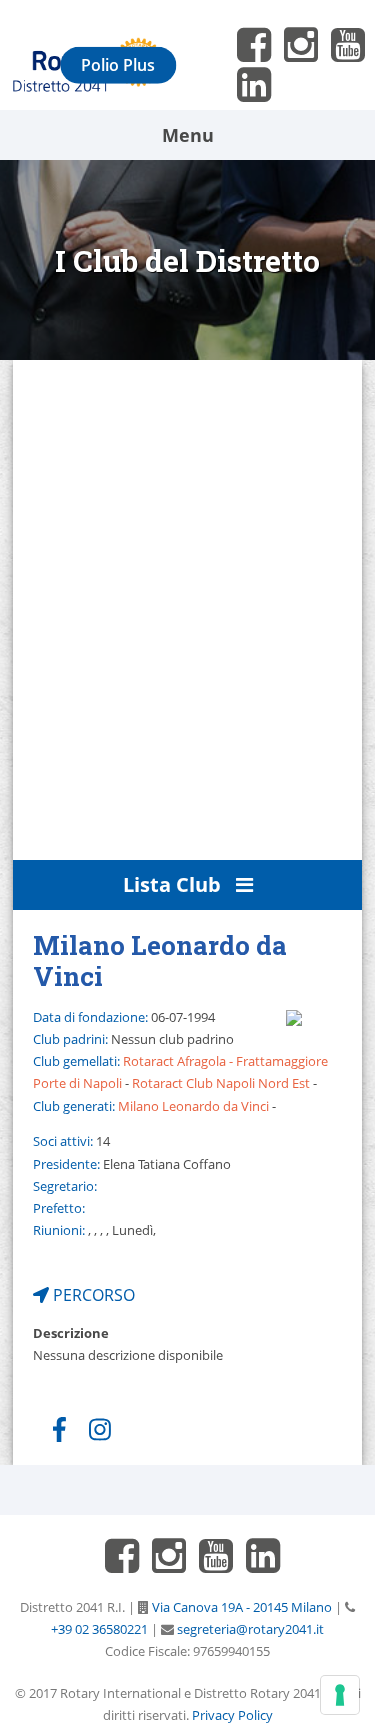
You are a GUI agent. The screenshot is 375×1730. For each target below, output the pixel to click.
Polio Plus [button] (118, 65)
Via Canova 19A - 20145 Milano (240, 1607)
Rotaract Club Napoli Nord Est (221, 1083)
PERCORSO (92, 1295)
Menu (188, 135)
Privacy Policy (232, 1715)
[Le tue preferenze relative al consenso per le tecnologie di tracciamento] (340, 1695)
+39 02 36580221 (99, 1629)
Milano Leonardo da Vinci (193, 1106)
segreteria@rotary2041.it (249, 1629)
